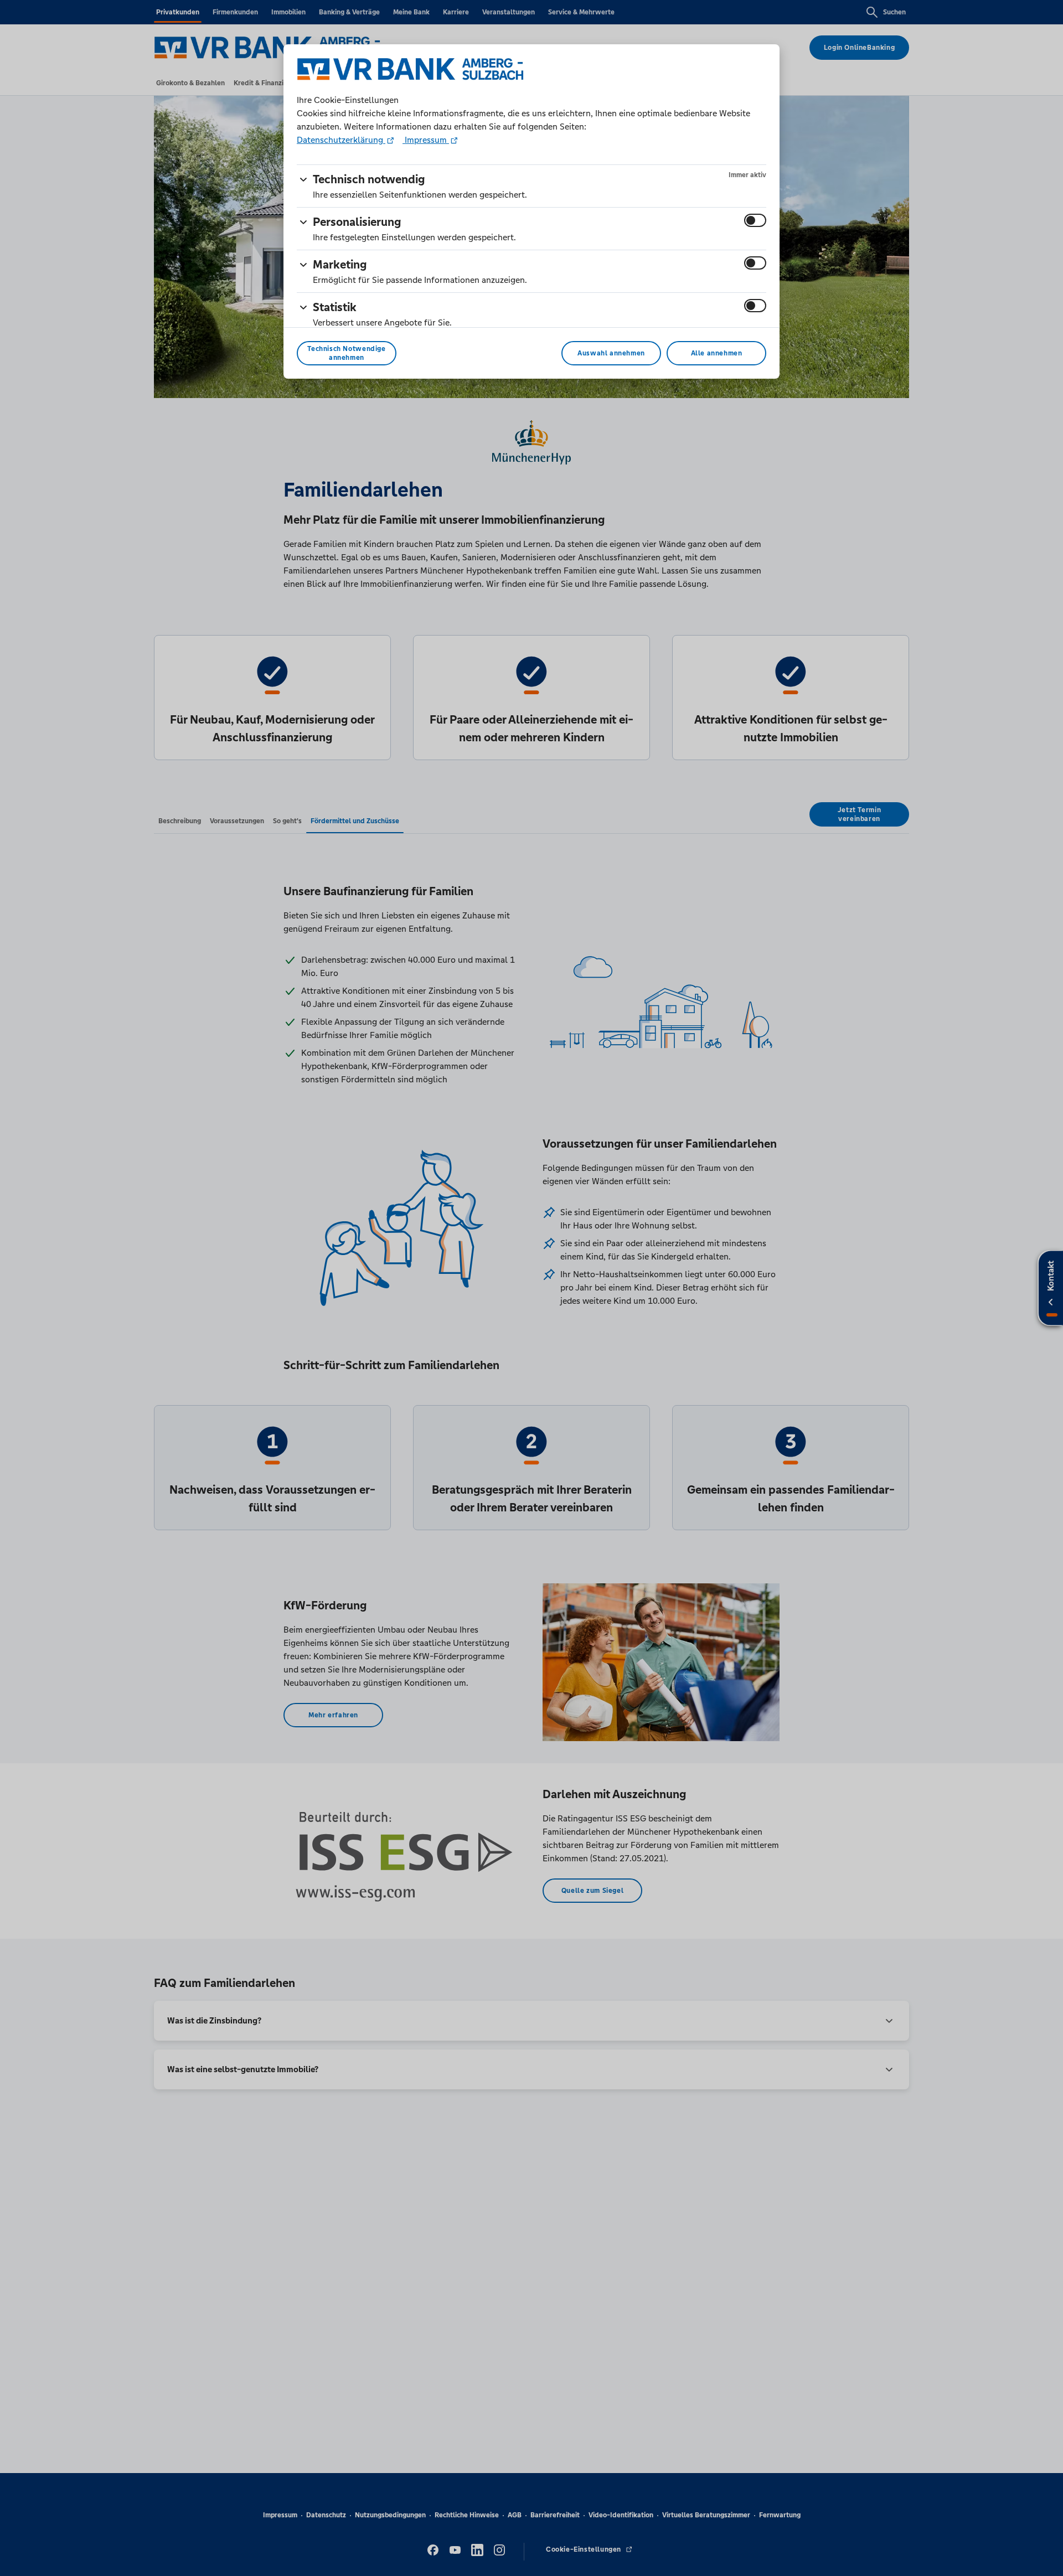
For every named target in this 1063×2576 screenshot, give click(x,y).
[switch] (755, 220)
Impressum (426, 140)
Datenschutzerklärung (341, 140)
